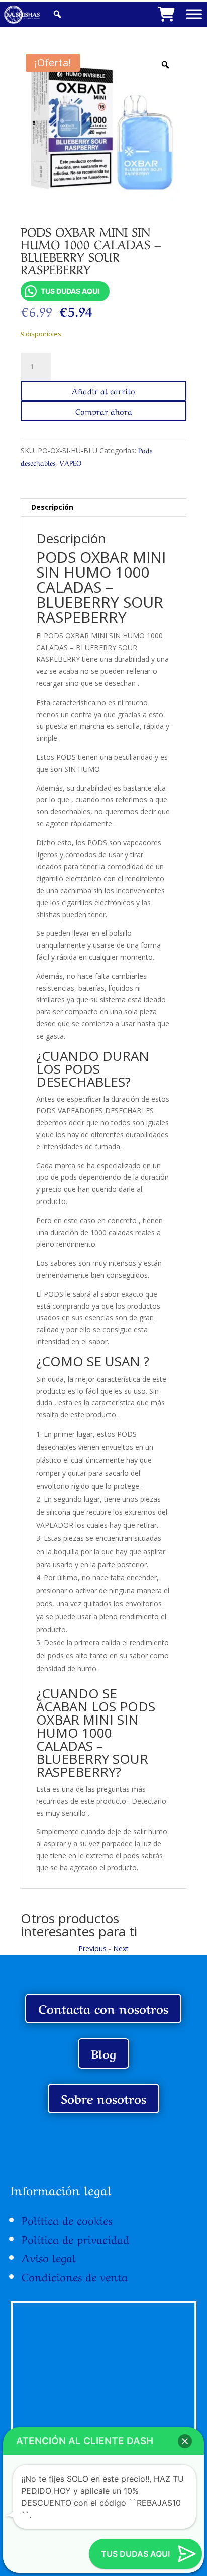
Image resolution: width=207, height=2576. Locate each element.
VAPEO (70, 462)
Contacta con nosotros (103, 2008)
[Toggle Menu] (194, 14)
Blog (103, 2053)
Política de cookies (67, 2219)
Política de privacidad (75, 2238)
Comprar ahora (104, 411)
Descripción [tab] (52, 507)
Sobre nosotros (103, 2098)
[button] (185, 2441)
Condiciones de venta (75, 2276)
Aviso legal (49, 2257)
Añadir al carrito (103, 390)
